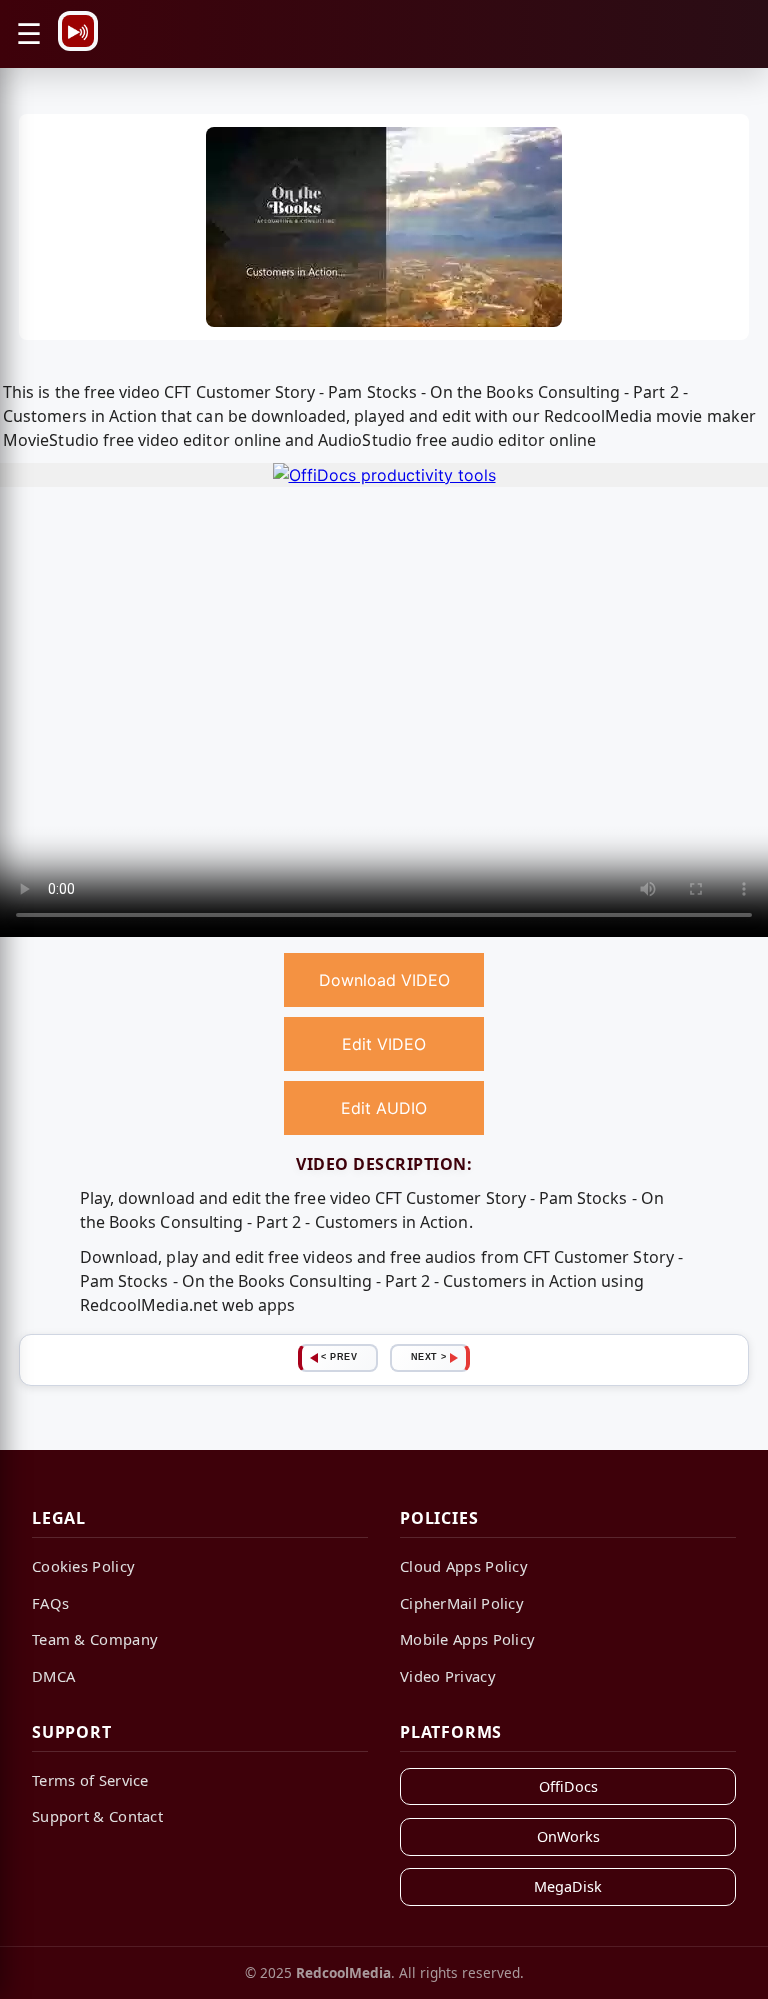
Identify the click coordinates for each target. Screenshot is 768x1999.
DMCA (53, 1676)
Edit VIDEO (384, 1044)
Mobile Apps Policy (467, 1639)
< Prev (339, 1357)
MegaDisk (568, 1886)
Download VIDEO (384, 980)
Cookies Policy (83, 1566)
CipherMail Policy (462, 1603)
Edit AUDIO (384, 1108)
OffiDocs (568, 1786)
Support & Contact (97, 1816)
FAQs (50, 1603)
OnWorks (568, 1836)
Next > (429, 1357)
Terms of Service (90, 1780)
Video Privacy (448, 1676)
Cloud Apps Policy (464, 1566)
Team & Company (95, 1639)
